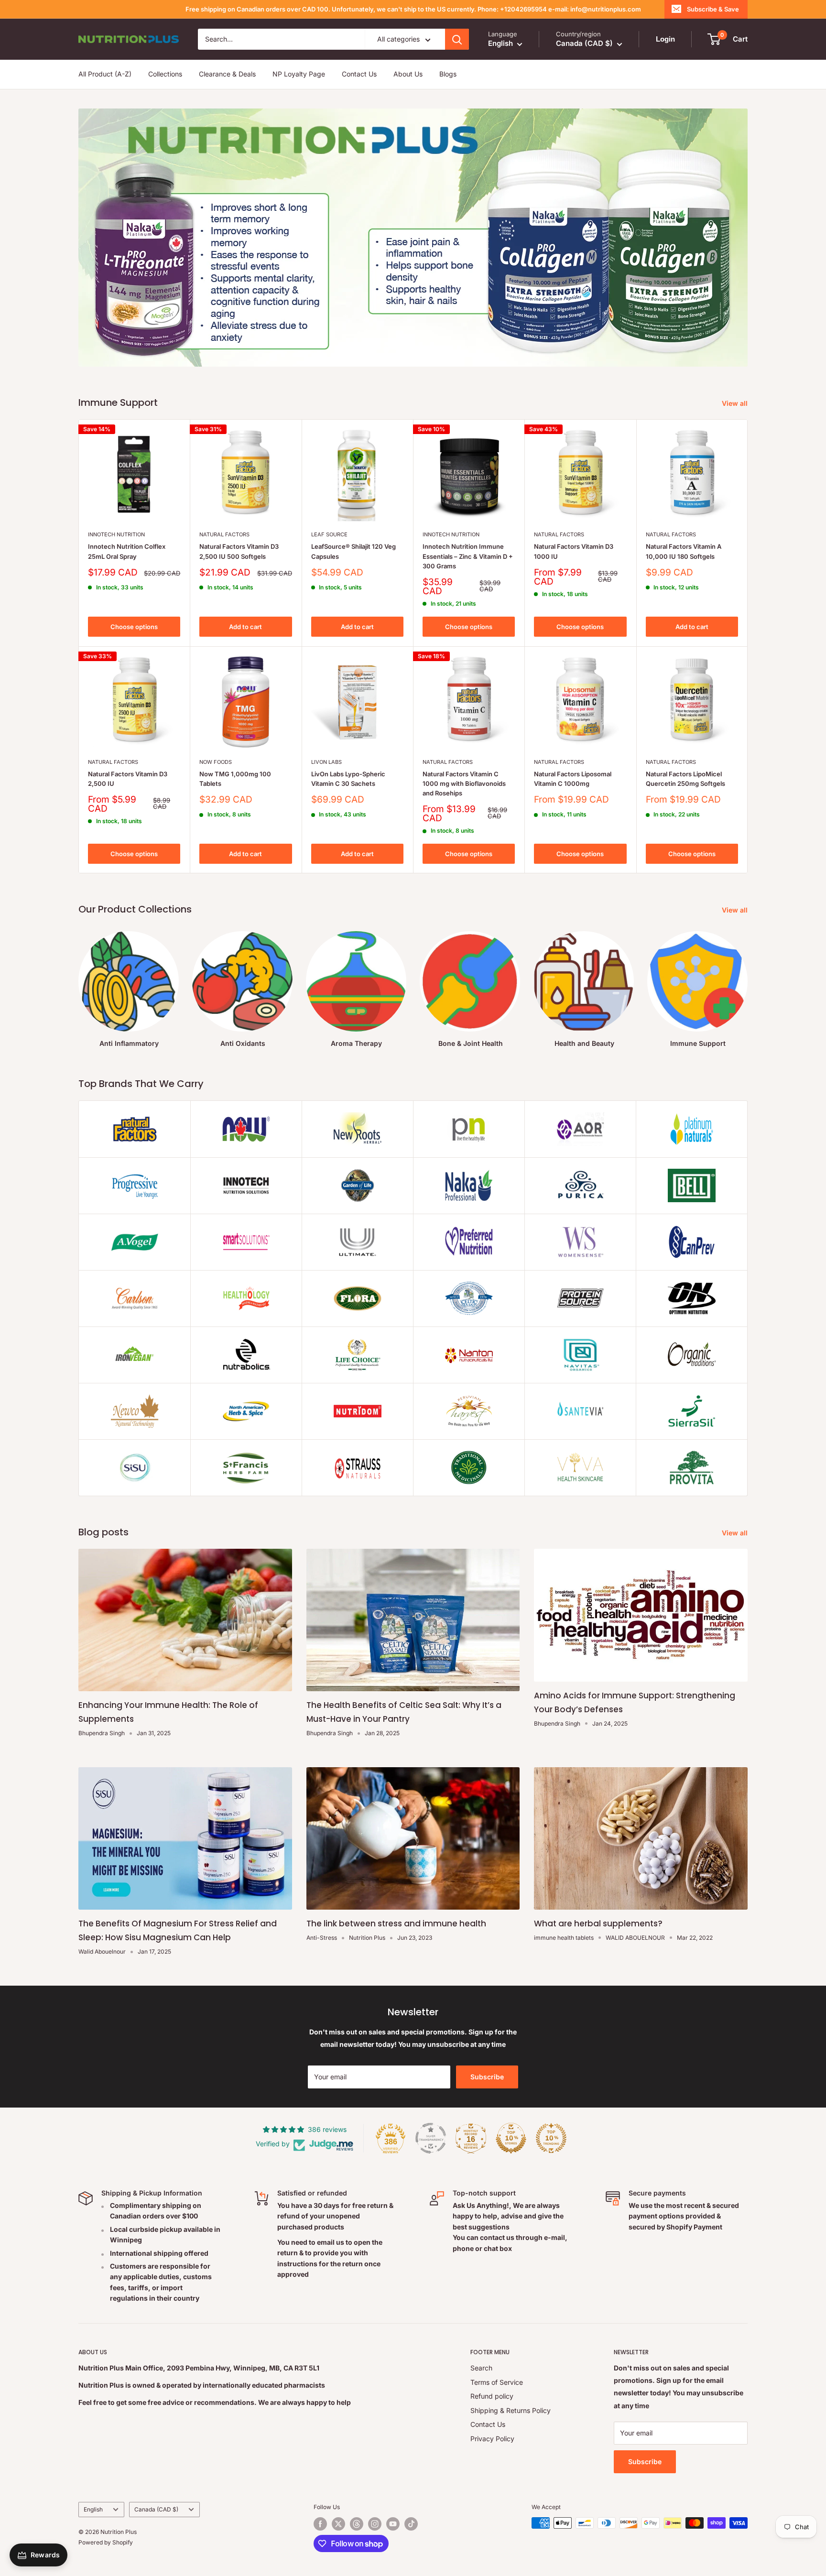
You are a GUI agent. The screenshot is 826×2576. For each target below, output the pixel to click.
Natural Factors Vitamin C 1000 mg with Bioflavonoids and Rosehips (464, 783)
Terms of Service (497, 2382)
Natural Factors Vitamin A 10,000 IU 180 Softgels (684, 551)
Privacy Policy (492, 2439)
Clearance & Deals (227, 74)
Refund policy (492, 2396)
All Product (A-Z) (105, 74)
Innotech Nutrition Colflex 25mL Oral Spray (127, 551)
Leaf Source (329, 534)
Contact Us (359, 74)
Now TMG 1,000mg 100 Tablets (235, 779)
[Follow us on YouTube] (393, 2524)
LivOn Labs (326, 762)
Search (481, 2368)
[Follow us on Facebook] (320, 2524)
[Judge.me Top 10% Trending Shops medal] (551, 2138)
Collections (165, 74)
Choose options (134, 627)
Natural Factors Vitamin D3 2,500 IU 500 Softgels (239, 551)
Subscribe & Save (713, 9)
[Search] (457, 39)
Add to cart (245, 627)
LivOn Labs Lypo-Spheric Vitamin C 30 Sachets (348, 779)
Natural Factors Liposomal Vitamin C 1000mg (573, 779)
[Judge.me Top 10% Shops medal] (511, 2138)
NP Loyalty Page (299, 74)
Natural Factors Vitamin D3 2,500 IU (128, 779)
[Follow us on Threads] (357, 2524)
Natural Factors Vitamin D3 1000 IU (574, 551)
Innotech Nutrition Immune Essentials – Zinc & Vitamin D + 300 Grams (468, 556)
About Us (408, 74)
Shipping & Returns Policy (511, 2410)
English (93, 2509)
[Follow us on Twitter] (338, 2524)
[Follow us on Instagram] (375, 2524)
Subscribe (487, 2077)
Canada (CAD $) (156, 2509)
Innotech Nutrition (116, 534)
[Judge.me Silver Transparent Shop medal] (431, 2138)
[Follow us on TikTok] (411, 2524)
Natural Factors (224, 534)
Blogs (448, 74)
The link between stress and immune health (396, 1924)
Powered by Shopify (106, 2542)
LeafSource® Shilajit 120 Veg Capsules (353, 551)
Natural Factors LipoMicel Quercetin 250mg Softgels (685, 779)
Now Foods (216, 762)
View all (736, 403)
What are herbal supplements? (598, 1924)
